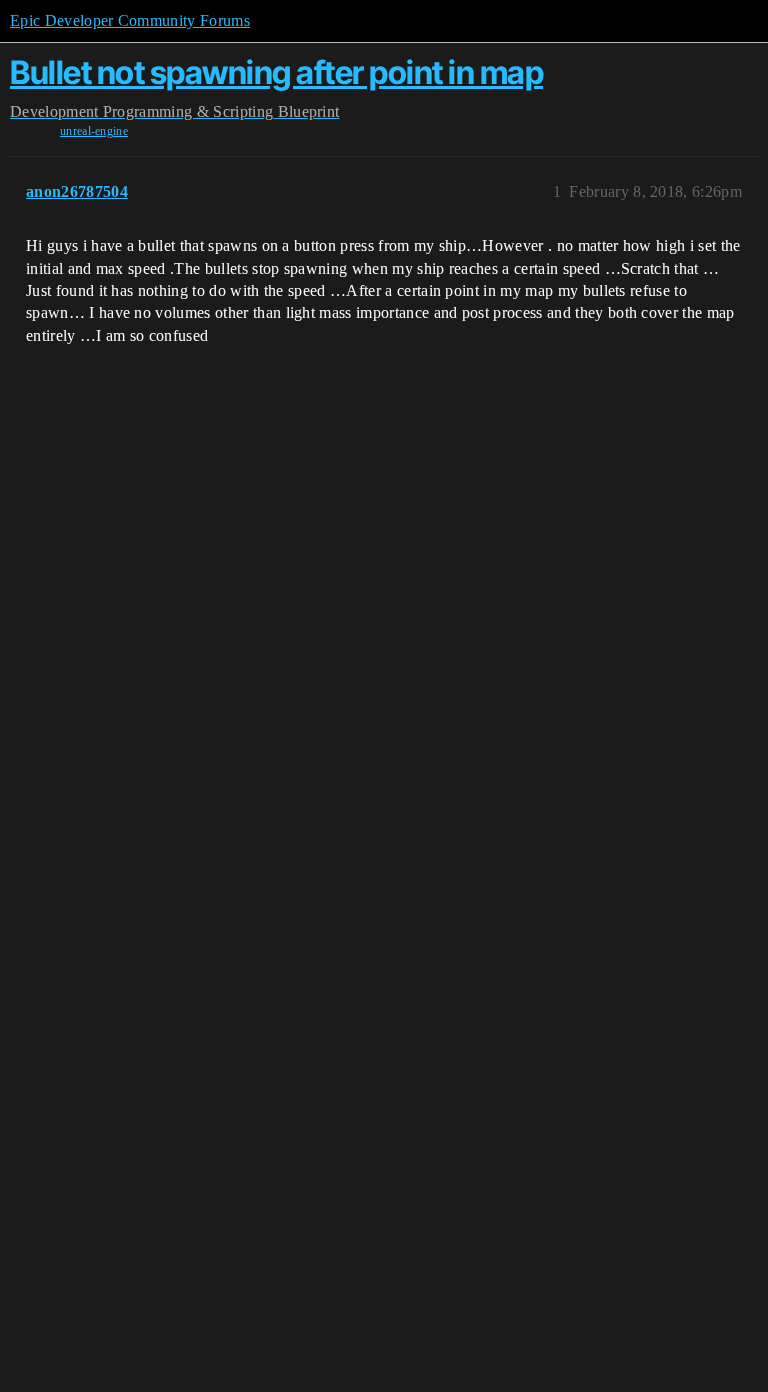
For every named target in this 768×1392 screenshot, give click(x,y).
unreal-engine (94, 131)
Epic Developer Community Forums (130, 20)
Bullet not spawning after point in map (276, 72)
